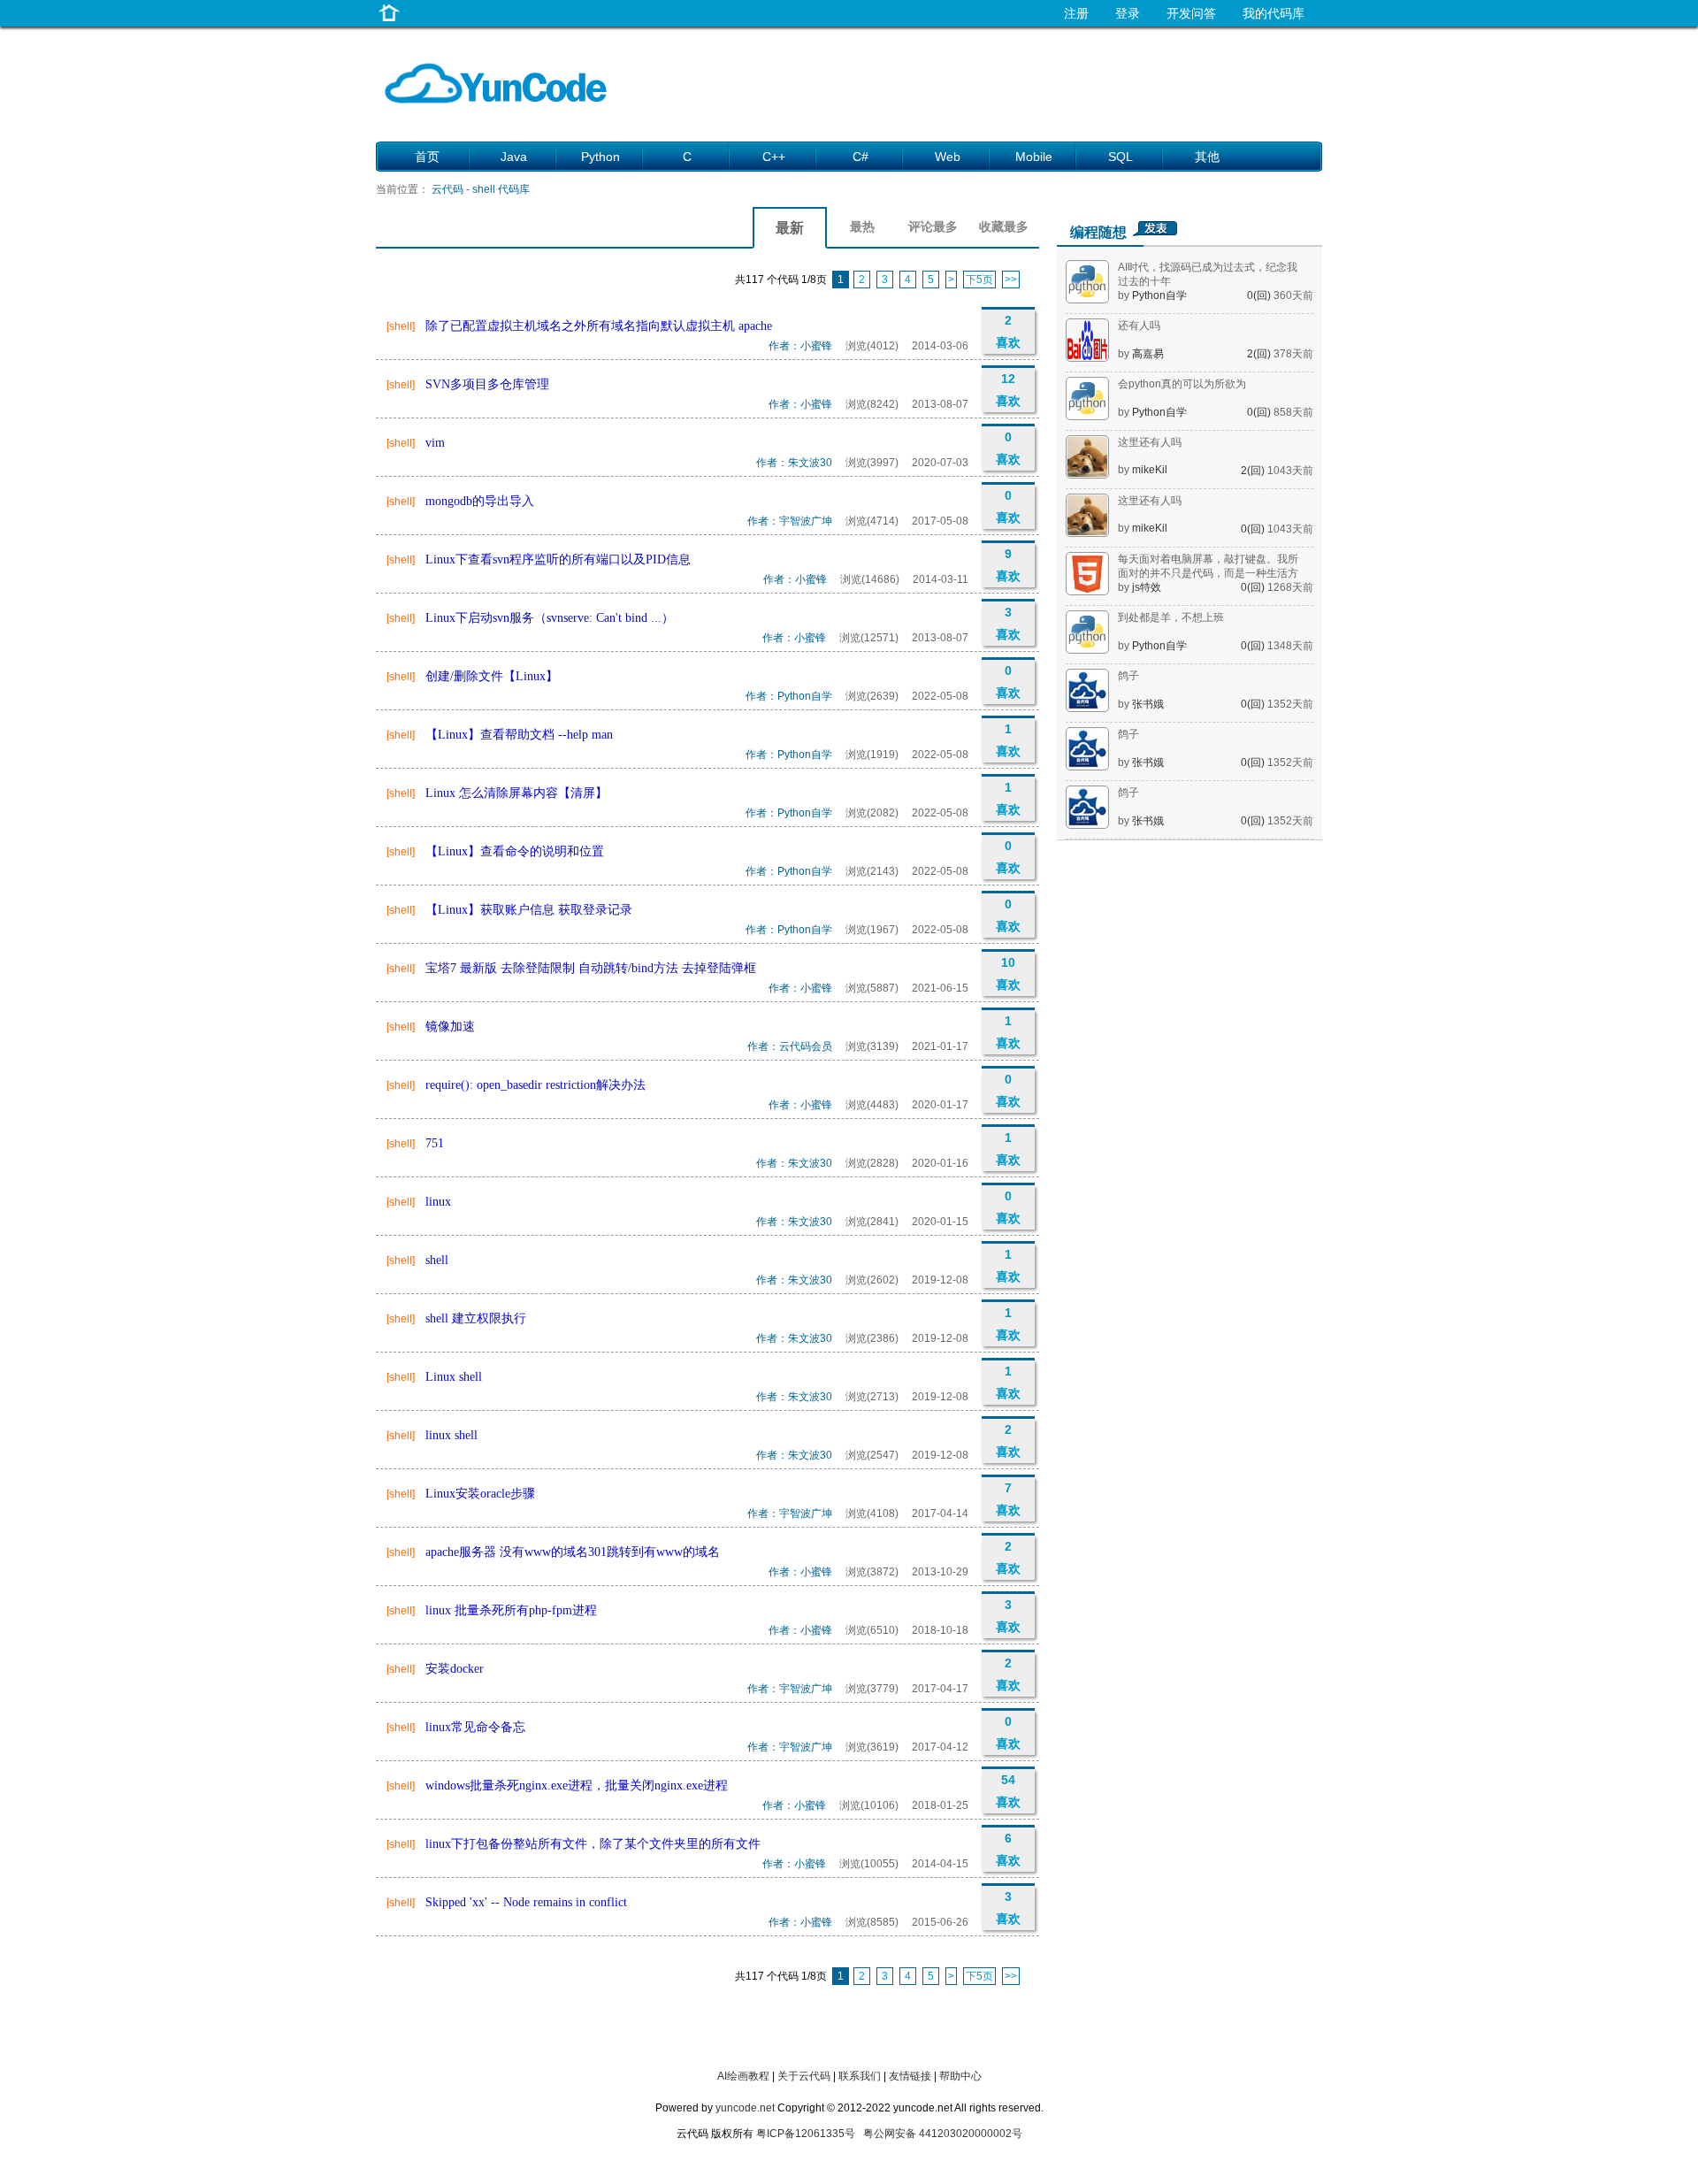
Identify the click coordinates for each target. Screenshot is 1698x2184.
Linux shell (454, 1377)
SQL (1121, 157)
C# (860, 157)
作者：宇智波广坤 (790, 521)
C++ (774, 157)
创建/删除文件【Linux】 (492, 676)
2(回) (1260, 354)
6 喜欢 (1008, 1849)
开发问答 (1191, 13)
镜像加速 (450, 1027)
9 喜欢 (1008, 565)
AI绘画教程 (743, 2076)
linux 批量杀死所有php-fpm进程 (511, 1610)
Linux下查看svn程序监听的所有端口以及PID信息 (558, 559)
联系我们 (860, 2076)
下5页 (979, 280)
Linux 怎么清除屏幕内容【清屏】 (516, 793)
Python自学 (1159, 295)
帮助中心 (960, 2076)
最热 (862, 226)
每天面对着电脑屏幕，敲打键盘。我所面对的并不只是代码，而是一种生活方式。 (1208, 573)
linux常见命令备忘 (475, 1727)
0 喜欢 (1008, 448)
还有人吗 (1139, 326)
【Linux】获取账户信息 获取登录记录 (529, 910)
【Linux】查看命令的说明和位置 (515, 851)
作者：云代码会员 (790, 1046)
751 (435, 1143)
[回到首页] (389, 22)
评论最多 (933, 226)
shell (437, 1260)
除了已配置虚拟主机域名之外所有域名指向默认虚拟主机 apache (599, 326)
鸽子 (1128, 676)
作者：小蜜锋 (800, 346)
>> (1011, 280)
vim (435, 443)
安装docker (455, 1669)
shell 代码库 (501, 189)
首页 (427, 157)
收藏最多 (1004, 226)
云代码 (447, 189)
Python (600, 157)
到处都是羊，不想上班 (1171, 617)
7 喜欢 (1008, 1499)
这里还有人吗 (1150, 442)
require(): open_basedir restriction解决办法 (535, 1085)
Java (514, 157)
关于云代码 (804, 2076)
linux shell (451, 1435)
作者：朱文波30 (794, 463)
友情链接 (910, 2076)
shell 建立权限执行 (476, 1318)
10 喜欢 (1008, 973)
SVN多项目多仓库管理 (487, 384)
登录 (1128, 13)
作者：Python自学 (789, 696)
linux (438, 1202)
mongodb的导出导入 (480, 501)
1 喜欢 (1008, 740)
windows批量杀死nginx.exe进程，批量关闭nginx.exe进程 (577, 1786)
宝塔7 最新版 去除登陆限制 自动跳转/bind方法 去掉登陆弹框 (591, 968)
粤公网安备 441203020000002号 (943, 2134)
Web (948, 157)
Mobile (1034, 157)
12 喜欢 (1008, 390)
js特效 (1147, 587)
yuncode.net (745, 2108)
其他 (1207, 157)
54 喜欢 (1008, 1791)
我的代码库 (1273, 13)
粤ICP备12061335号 (806, 2134)
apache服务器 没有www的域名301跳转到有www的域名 (573, 1552)
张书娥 (1148, 704)
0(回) (1260, 295)
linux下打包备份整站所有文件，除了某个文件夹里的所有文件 (593, 1844)
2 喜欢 (1008, 331)
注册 (1076, 13)
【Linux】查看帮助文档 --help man (519, 735)
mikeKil (1150, 470)
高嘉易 (1148, 354)
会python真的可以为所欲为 (1182, 384)
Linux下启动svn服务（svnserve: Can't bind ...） (550, 618)
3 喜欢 (1008, 623)
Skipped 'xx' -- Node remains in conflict (526, 1902)
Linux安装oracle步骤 (480, 1494)
